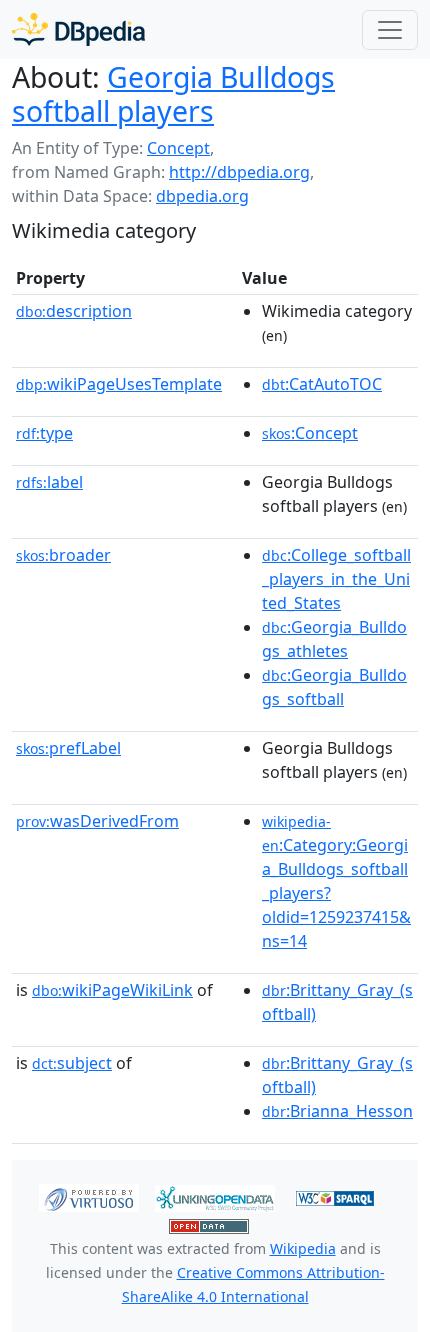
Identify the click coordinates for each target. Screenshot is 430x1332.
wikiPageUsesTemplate (119, 384)
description (74, 311)
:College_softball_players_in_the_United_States (336, 579)
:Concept (310, 433)
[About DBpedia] (78, 29)
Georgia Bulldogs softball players (173, 94)
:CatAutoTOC (322, 384)
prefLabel (68, 748)
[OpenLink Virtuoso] (89, 1197)
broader (63, 555)
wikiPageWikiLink (112, 990)
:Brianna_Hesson (337, 1111)
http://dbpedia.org (239, 172)
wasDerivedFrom (97, 821)
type (44, 433)
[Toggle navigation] (390, 30)
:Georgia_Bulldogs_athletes (334, 639)
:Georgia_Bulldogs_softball (334, 687)
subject (72, 1063)
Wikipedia (303, 1248)
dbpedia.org (202, 196)
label (49, 482)
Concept (178, 148)
